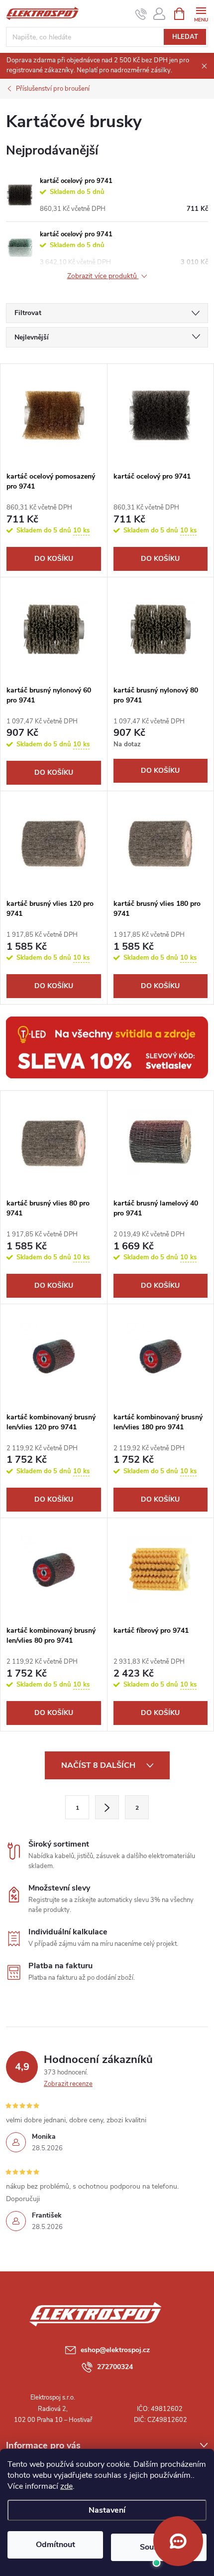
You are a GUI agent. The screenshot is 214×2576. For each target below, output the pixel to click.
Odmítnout (55, 2545)
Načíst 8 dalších (99, 1765)
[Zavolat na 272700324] (141, 14)
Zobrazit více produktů (103, 276)
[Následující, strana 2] (107, 1807)
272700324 (115, 2367)
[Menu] (201, 13)
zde (66, 2486)
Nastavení (107, 2510)
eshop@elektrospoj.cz (115, 2350)
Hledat (185, 37)
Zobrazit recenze (68, 2084)
